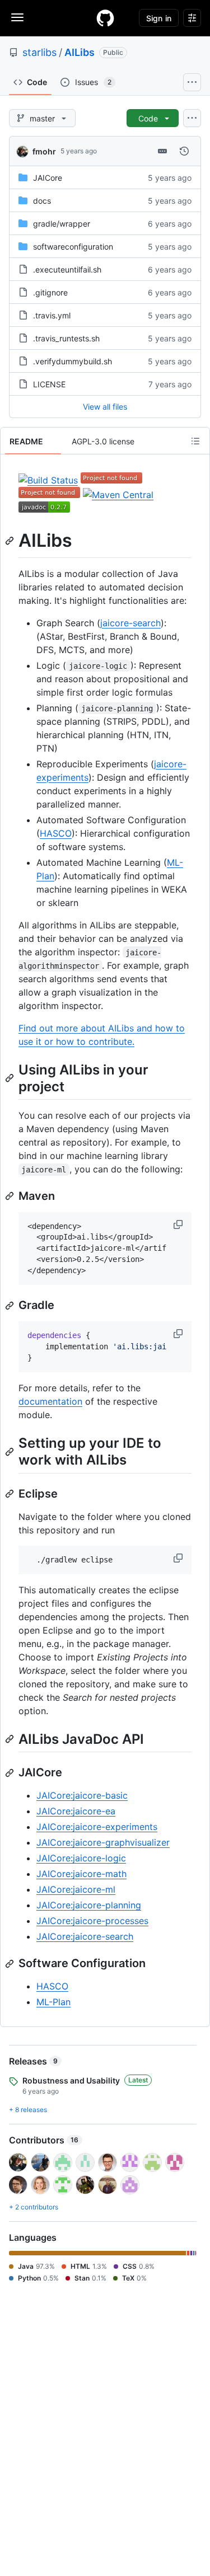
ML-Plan (53, 2002)
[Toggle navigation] (17, 17)
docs (42, 201)
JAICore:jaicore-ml (76, 1889)
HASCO (56, 833)
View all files (105, 407)
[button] (179, 1224)
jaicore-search (130, 623)
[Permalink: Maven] (11, 1196)
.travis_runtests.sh (66, 338)
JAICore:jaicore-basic (82, 1795)
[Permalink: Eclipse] (11, 1494)
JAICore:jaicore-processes (92, 1921)
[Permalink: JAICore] (11, 1773)
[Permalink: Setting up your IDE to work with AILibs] (11, 1452)
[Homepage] (105, 18)
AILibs (80, 52)
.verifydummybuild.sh (73, 361)
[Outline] (195, 441)
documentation (50, 1401)
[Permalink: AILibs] (11, 541)
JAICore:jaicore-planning (89, 1905)
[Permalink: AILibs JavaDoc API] (11, 1739)
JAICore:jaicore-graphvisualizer (103, 1842)
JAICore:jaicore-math (81, 1874)
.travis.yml (52, 315)
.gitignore (50, 292)
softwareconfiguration (73, 247)
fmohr (44, 151)
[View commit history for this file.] (184, 151)
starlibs (39, 52)
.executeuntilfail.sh (67, 269)
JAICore (48, 178)
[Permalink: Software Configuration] (11, 1964)
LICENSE (49, 384)
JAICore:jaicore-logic (81, 1858)
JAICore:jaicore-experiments (97, 1827)
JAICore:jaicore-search (85, 1936)
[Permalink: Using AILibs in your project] (11, 1078)
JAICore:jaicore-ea (76, 1811)
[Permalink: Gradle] (11, 1306)
